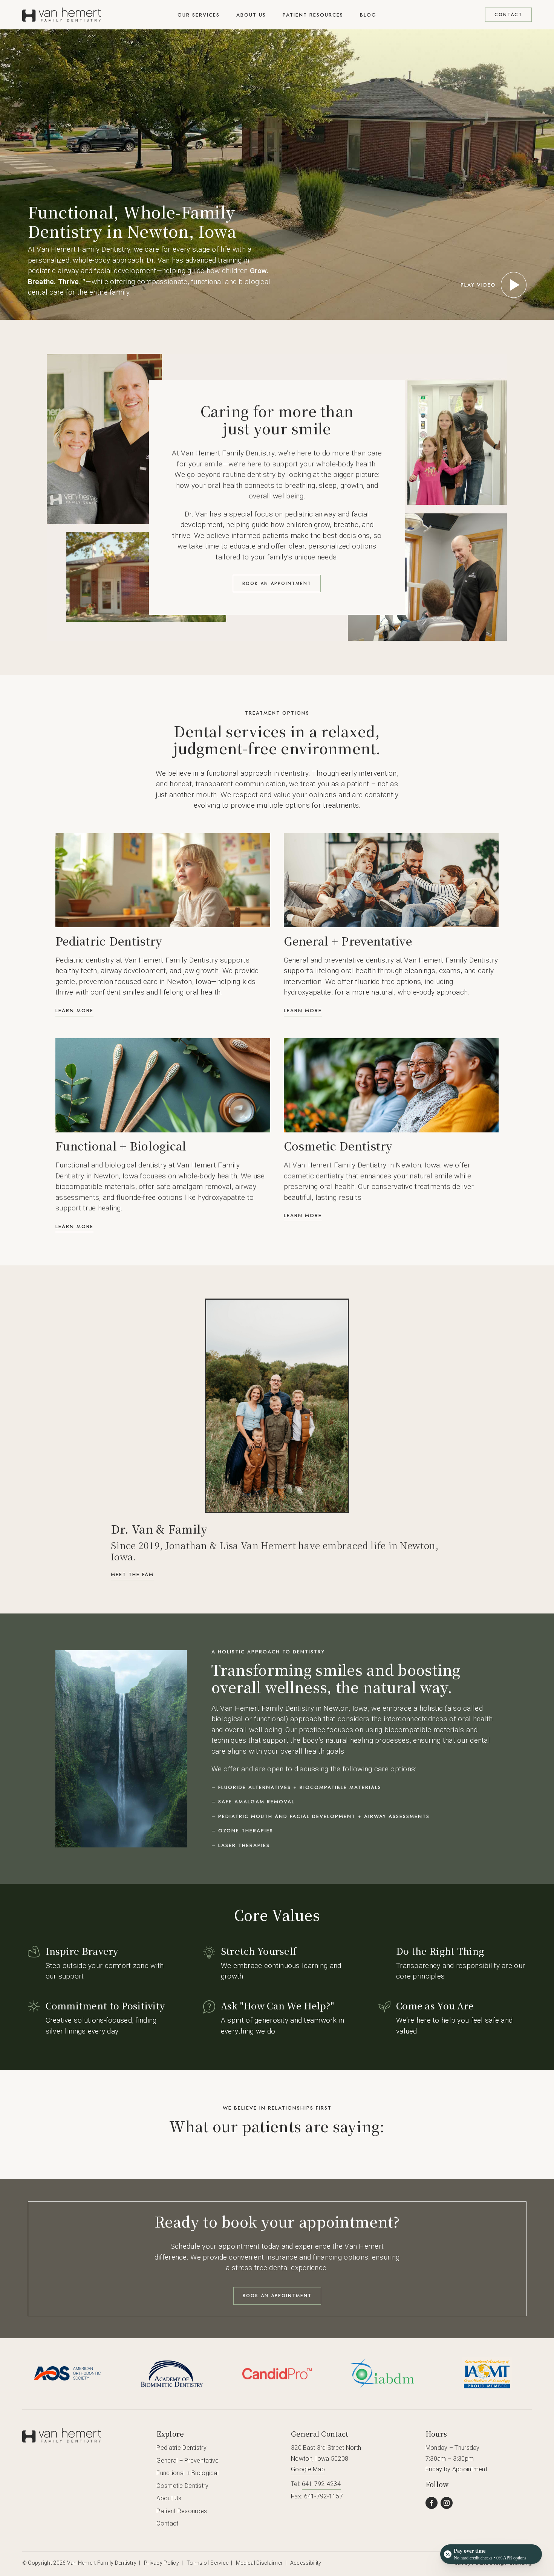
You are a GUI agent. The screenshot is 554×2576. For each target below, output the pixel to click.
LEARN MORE (74, 1011)
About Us (169, 2498)
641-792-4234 (321, 2484)
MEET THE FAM (132, 1574)
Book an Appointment (277, 584)
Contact (167, 2523)
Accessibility (306, 2563)
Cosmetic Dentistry (182, 2486)
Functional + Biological (187, 2473)
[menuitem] (199, 15)
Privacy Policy (161, 2563)
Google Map (308, 2469)
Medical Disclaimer (259, 2563)
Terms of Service (208, 2563)
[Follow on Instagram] (447, 2503)
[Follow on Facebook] (432, 2503)
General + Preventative (187, 2461)
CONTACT (508, 15)
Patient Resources (182, 2511)
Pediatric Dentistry (181, 2448)
